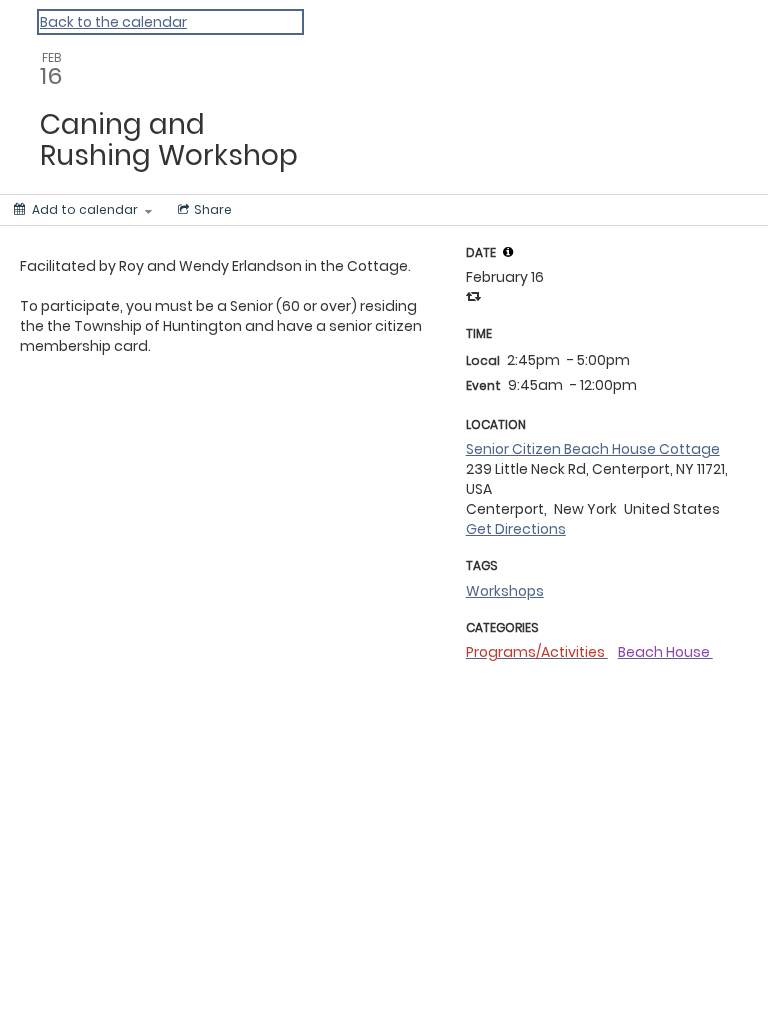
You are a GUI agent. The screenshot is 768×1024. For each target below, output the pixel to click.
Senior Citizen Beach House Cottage (593, 449)
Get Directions (516, 529)
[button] (508, 252)
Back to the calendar (113, 22)
